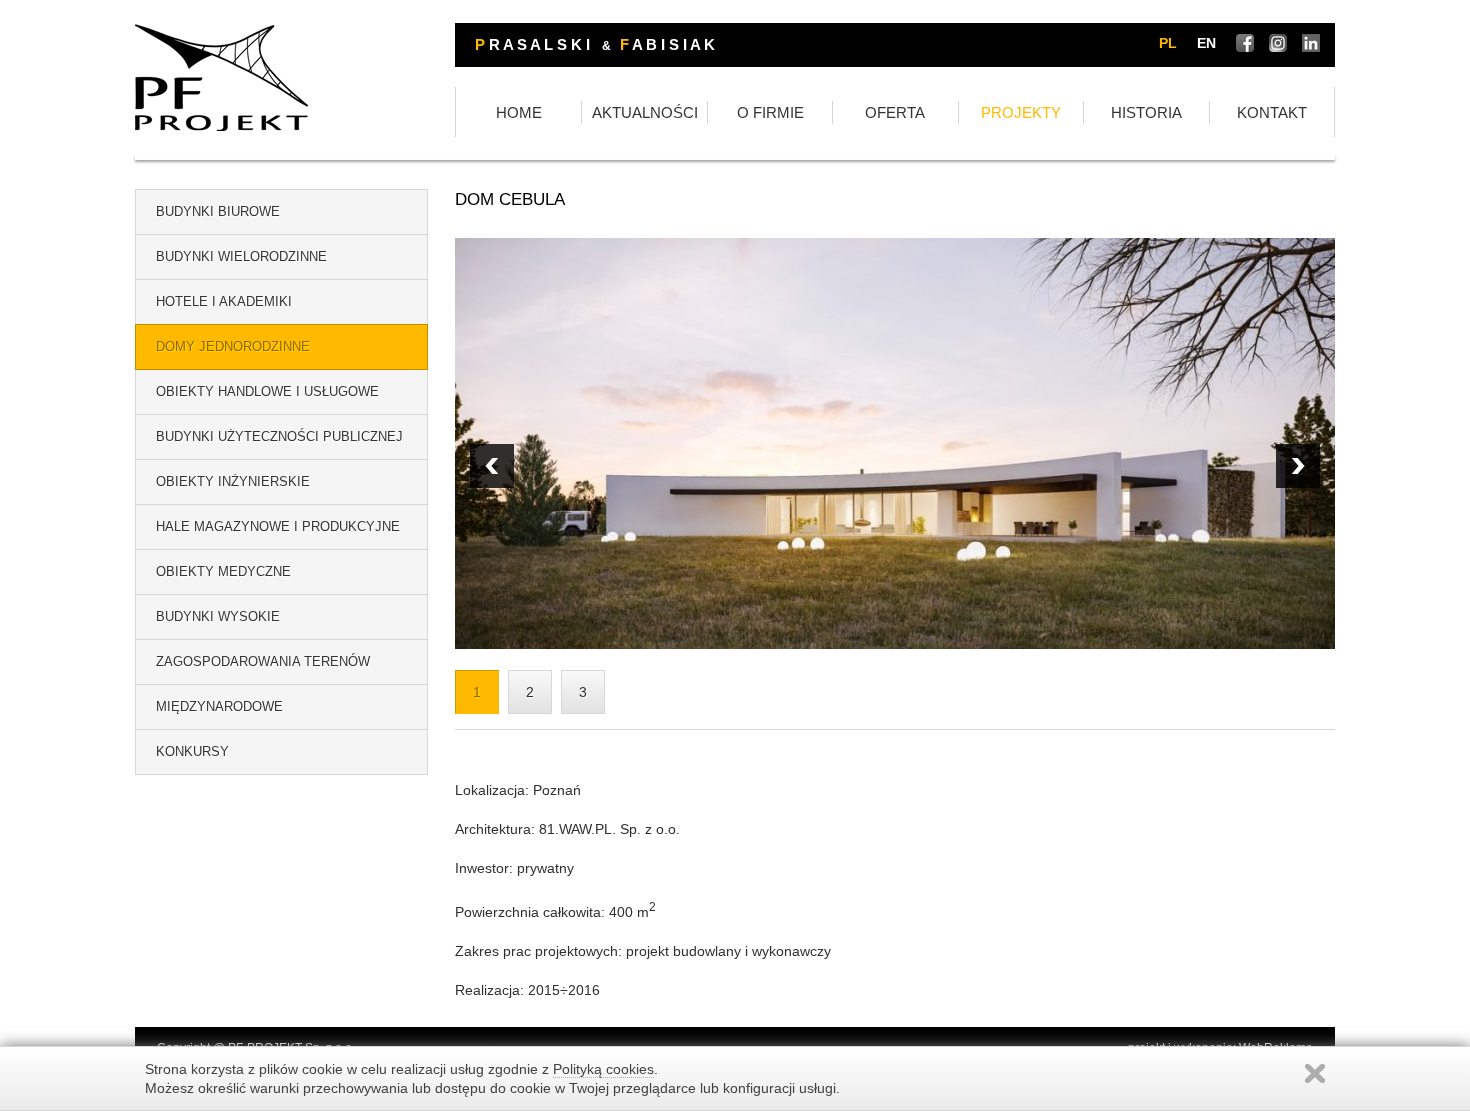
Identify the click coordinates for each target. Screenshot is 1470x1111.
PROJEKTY (1021, 112)
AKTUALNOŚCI (645, 112)
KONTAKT (1272, 112)
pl (1168, 43)
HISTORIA (1146, 112)
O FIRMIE (770, 112)
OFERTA (895, 112)
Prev (1298, 466)
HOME (519, 112)
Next (492, 466)
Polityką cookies (603, 1069)
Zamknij (1315, 1073)
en (1206, 43)
